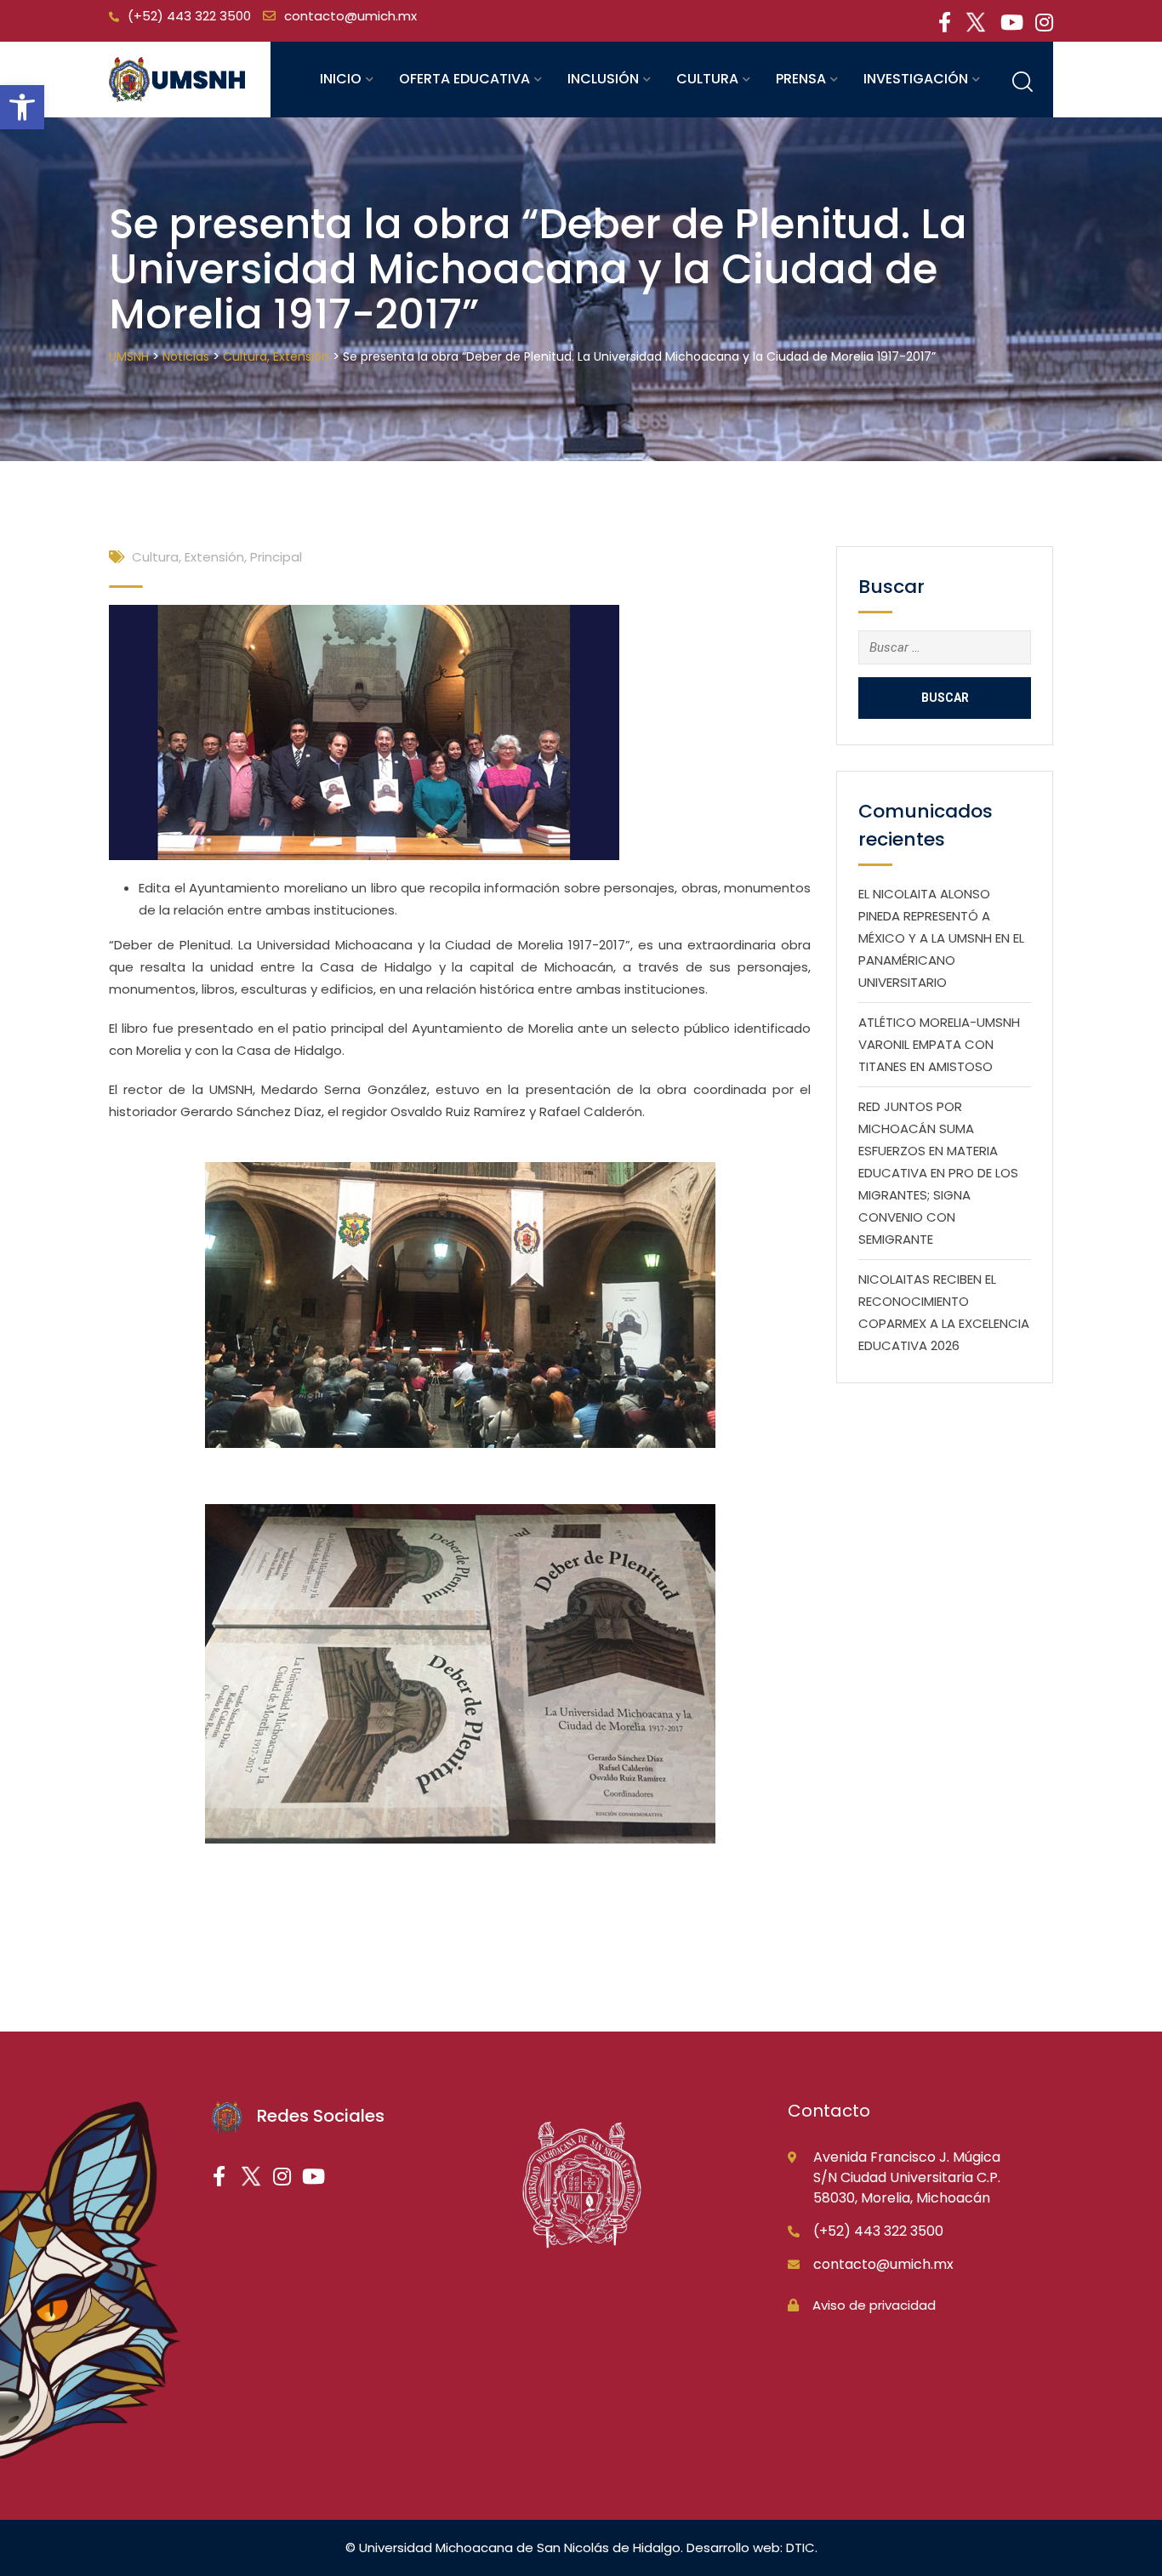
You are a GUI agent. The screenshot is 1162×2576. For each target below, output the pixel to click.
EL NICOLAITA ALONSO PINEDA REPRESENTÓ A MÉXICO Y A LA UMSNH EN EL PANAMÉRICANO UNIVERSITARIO (941, 938)
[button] (22, 107)
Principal (276, 557)
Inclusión (603, 79)
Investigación (916, 79)
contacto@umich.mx (350, 16)
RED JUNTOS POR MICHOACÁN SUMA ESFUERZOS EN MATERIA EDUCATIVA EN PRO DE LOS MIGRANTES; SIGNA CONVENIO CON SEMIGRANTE (938, 1173)
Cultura (707, 79)
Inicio (341, 79)
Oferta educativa (464, 79)
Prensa (801, 79)
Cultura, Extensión (188, 557)
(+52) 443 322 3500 (189, 16)
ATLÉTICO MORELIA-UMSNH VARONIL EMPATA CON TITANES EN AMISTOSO (939, 1044)
